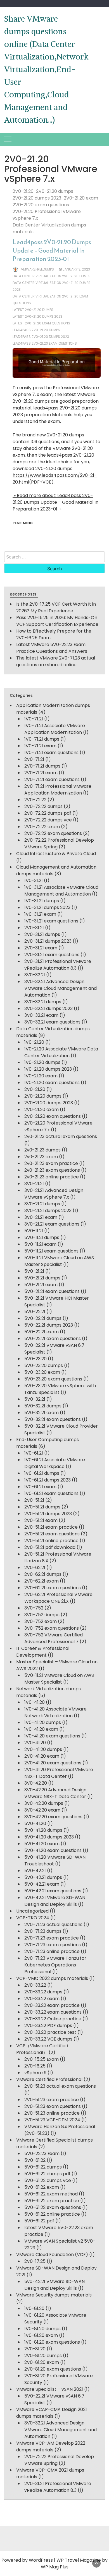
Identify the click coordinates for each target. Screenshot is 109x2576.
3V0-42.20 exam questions (53, 1817)
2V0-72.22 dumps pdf (48, 813)
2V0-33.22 (35, 1985)
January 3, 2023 (76, 269)
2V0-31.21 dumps (42, 934)
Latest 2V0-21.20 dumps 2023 (37, 316)
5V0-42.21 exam (42, 1884)
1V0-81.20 (34, 2308)
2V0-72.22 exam (42, 827)
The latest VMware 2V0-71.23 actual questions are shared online (56, 661)
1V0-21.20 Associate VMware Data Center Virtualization (61, 1052)
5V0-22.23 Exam (42, 2153)
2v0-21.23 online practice (52, 1177)
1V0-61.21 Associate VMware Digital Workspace (55, 1463)
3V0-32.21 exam (41, 1015)
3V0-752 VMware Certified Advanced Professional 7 (54, 1638)
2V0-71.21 (34, 759)
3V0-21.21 (34, 1184)
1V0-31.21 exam (40, 914)
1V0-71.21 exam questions (51, 753)
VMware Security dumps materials (54, 2295)
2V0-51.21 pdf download (50, 1547)
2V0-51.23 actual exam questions (60, 2086)
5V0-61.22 (35, 2160)
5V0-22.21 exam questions (53, 1339)
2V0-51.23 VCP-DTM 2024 (52, 2120)
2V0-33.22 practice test (50, 2032)
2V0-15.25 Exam (42, 2059)
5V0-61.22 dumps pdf (47, 2174)
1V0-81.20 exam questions (52, 2342)
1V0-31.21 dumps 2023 (47, 907)
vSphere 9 (35, 2073)
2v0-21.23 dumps (42, 1150)
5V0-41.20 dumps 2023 (49, 1837)
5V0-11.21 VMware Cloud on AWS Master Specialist (59, 1261)
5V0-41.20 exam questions (53, 1850)
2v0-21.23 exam (41, 1157)
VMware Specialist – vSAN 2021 (50, 2389)
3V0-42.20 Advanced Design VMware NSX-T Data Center (55, 1793)
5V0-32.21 (35, 1399)
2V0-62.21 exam (42, 1581)
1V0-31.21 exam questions (51, 921)
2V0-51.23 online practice (52, 2113)
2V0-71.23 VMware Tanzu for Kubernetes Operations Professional (55, 1965)
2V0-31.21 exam (41, 948)
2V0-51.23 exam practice (52, 2100)
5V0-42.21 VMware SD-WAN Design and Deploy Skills (55, 1901)
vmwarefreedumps (37, 269)
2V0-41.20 (35, 1743)
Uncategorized (32, 1911)
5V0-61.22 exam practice (52, 2201)
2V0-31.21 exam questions (52, 955)
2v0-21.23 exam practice (51, 1163)
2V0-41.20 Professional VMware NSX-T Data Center (59, 1773)
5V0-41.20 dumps (43, 1830)
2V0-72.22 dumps (43, 806)
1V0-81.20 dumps (42, 2329)
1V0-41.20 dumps (43, 1722)
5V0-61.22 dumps (43, 2167)
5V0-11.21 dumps (42, 1237)
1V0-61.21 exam (40, 1487)
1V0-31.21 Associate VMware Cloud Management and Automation (61, 891)
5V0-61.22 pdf (39, 2221)
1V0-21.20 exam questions (52, 1083)
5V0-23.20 (35, 1359)
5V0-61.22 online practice (52, 2214)
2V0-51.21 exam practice (51, 1527)
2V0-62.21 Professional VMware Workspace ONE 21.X (58, 1598)
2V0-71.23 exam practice (52, 1938)
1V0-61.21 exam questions (51, 1493)
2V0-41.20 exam (42, 1756)
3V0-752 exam (41, 1621)
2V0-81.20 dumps (43, 2356)
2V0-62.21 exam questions (53, 1588)
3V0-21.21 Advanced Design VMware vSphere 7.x (54, 1194)
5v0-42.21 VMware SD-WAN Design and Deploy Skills (54, 2285)
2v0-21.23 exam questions (52, 1170)
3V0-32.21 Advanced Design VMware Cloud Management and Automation (61, 988)
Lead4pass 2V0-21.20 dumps (36, 330)
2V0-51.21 (34, 1500)
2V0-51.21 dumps (42, 1507)
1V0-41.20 (35, 1702)
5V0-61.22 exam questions (53, 2207)
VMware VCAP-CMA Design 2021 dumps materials (52, 2413)
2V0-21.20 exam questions (41, 205)
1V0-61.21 (34, 1453)
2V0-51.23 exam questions (53, 2106)
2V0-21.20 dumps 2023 (37, 198)
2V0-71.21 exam (41, 773)
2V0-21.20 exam (81, 198)
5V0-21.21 (34, 1271)
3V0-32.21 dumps (43, 1002)
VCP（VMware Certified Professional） (42, 2049)
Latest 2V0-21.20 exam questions (41, 323)
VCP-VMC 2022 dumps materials (52, 1978)
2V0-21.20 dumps (55, 191)
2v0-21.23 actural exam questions (61, 1136)
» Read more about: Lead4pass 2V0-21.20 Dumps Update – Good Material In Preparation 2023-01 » (55, 502)
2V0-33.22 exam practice (52, 2005)
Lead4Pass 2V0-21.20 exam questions (45, 343)
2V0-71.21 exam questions (52, 779)
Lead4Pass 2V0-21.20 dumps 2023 (41, 337)
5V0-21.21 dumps (42, 1278)
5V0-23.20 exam (42, 1372)
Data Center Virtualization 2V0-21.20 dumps (52, 276)
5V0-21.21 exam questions (52, 1291)
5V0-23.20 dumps (44, 1365)
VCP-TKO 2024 (33, 1918)
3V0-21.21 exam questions (52, 1224)
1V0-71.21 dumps (42, 739)
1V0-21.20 (34, 1042)
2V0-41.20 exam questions (53, 1763)
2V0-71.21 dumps (42, 766)
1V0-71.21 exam (40, 746)
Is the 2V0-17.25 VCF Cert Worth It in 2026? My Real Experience (56, 607)
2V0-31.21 (34, 928)
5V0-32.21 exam (42, 1413)
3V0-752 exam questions (52, 1628)
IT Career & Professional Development (43, 1652)
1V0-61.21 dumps (42, 1473)
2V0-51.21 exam (41, 1520)
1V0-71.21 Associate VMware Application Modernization (55, 729)
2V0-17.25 (35, 2261)
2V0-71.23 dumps (43, 1931)
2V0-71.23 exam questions (53, 1945)
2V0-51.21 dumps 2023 (48, 1514)
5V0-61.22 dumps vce (48, 2180)
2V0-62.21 (35, 1568)
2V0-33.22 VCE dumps (48, 2039)
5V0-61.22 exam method (51, 2194)
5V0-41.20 (35, 1823)
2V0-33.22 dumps (43, 1992)
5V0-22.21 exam (42, 1332)
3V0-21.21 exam (41, 1217)
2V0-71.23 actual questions (53, 1924)
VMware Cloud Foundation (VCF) (52, 2255)
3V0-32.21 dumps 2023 (48, 1008)
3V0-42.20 (36, 1783)
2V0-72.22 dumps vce (48, 820)
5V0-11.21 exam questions (51, 1251)
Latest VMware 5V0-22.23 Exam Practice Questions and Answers (52, 648)
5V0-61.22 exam (42, 2187)
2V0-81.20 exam (42, 2362)
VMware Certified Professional (49, 2079)
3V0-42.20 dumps (44, 1803)
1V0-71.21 (34, 719)
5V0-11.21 (34, 1231)
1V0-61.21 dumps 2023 (48, 1480)
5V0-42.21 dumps (43, 1877)
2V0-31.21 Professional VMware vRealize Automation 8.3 (58, 965)
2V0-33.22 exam (42, 1999)
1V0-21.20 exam (41, 1076)
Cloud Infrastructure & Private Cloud (56, 854)
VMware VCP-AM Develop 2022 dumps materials (51, 2446)
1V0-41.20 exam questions (52, 1736)
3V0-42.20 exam (42, 1810)
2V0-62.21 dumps (43, 1574)
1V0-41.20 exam (41, 1729)
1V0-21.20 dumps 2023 (48, 1069)
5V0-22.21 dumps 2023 (49, 1325)
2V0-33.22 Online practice (53, 2019)
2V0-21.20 (23, 191)
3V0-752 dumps (42, 1615)
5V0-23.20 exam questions (53, 1379)
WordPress (41, 2560)
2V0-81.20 (35, 2349)
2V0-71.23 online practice (52, 1951)
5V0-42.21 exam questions (53, 1891)
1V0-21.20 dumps (42, 1062)
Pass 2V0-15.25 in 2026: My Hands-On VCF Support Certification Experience (57, 621)
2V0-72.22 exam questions (53, 833)
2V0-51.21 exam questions (52, 1534)
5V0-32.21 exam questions (53, 1419)
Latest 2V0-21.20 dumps (33, 310)
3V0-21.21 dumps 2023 (48, 1211)
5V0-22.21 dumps (43, 1318)
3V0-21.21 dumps (42, 1204)
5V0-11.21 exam (40, 1244)
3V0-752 (34, 1608)
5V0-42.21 (35, 1871)
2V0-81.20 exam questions (53, 2369)
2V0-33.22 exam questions (53, 2012)
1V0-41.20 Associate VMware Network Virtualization (55, 1712)
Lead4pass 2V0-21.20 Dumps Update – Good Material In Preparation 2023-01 (52, 250)
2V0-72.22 (35, 800)
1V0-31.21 (34, 881)
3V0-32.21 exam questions (52, 1022)
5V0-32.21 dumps (43, 1406)
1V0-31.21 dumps (42, 901)
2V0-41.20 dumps (43, 1749)
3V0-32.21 (35, 975)
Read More (23, 523)
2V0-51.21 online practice (51, 1541)
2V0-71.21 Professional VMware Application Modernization (58, 790)
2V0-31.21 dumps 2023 (48, 941)
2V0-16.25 (35, 2066)
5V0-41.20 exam (42, 1844)
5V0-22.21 (35, 1312)
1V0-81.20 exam (41, 2335)
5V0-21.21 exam (41, 1285)
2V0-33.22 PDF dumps (48, 2026)
